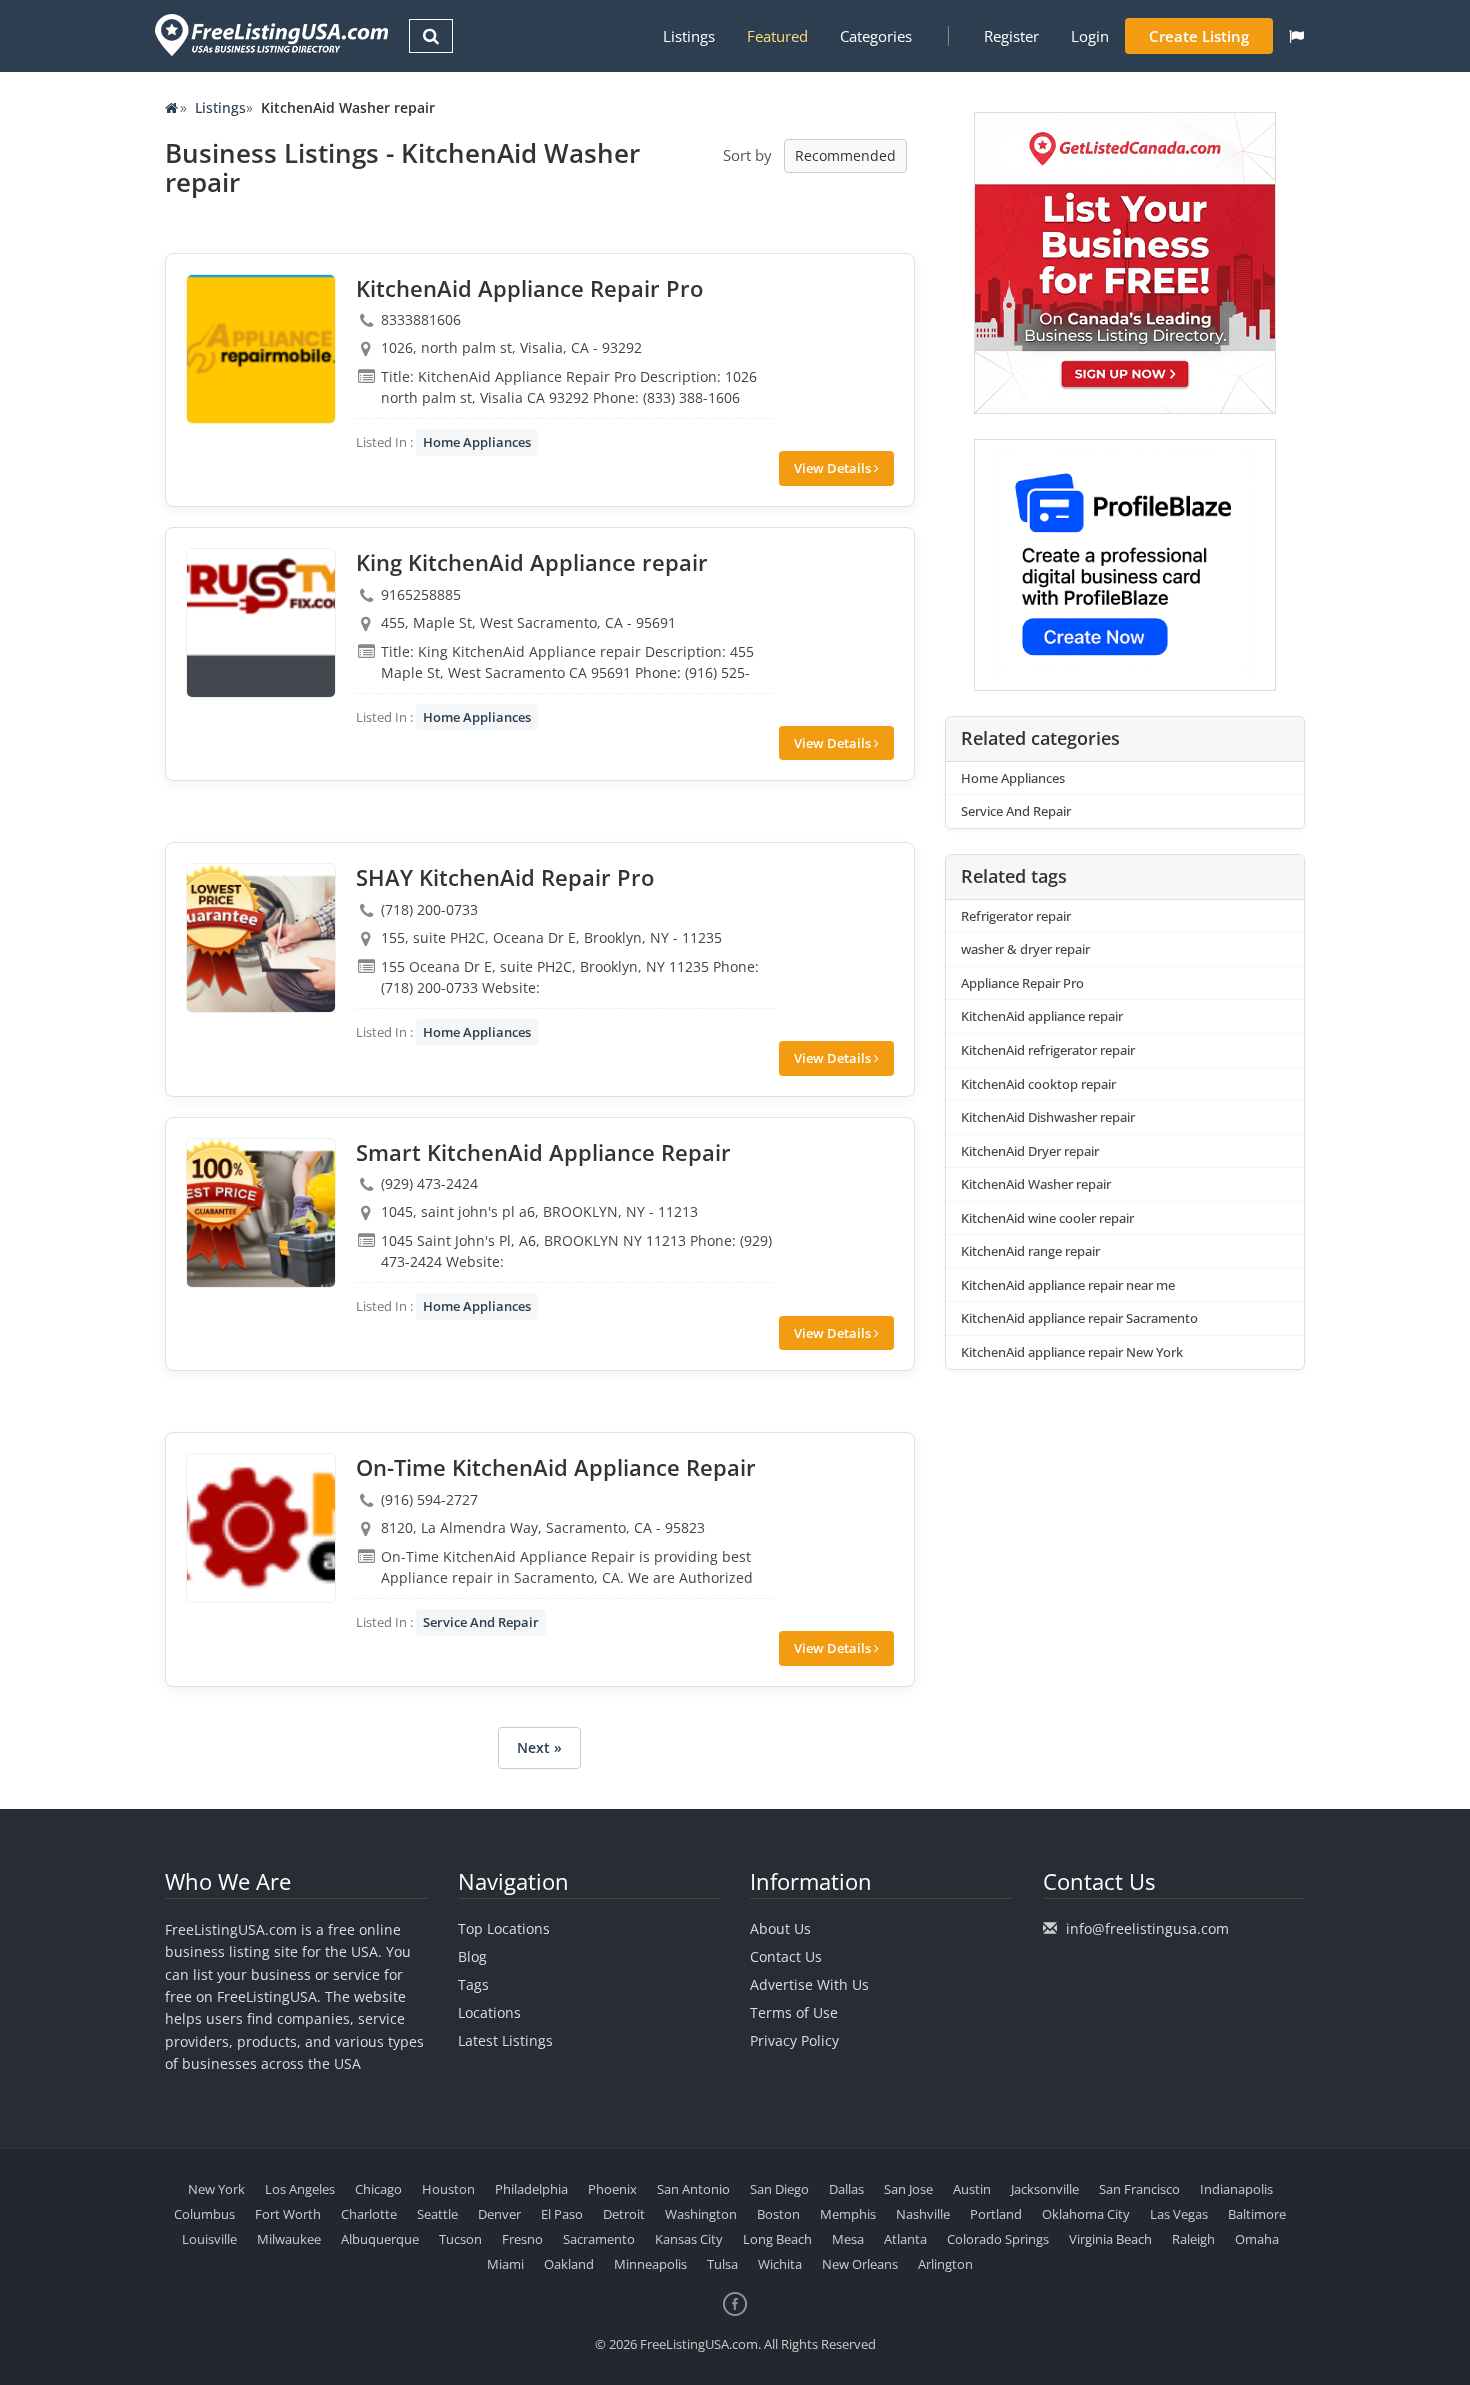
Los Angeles (300, 2189)
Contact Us (786, 1956)
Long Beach (777, 2239)
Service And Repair (481, 1622)
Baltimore (1257, 2214)
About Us (780, 1928)
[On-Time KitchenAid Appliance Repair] (261, 1528)
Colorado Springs (998, 2239)
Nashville (923, 2214)
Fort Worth (288, 2214)
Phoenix (612, 2189)
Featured (777, 36)
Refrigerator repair (1016, 916)
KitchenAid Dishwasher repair (1048, 1117)
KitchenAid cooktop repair (1038, 1084)
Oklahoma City (1086, 2214)
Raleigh (1193, 2239)
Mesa (848, 2239)
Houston (448, 2189)
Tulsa (722, 2264)
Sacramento (599, 2239)
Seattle (437, 2214)
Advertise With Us (809, 1984)
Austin (972, 2189)
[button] (1296, 36)
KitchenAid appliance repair (1042, 1016)
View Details (834, 468)
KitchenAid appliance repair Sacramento (1079, 1318)
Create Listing (1199, 36)
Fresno (522, 2239)
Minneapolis (650, 2264)
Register (1011, 36)
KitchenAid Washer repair (1036, 1184)
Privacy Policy (794, 2040)
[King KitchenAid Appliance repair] (261, 623)
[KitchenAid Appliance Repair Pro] (261, 349)
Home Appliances (477, 442)
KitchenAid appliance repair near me (1068, 1285)
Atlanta (905, 2239)
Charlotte (369, 2214)
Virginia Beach (1110, 2239)
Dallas (846, 2189)
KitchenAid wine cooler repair (1047, 1218)
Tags (473, 1984)
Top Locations (504, 1928)
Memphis (848, 2214)
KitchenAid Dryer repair (1030, 1151)
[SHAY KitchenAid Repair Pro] (261, 938)
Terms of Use (794, 2012)
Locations (489, 2012)
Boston (778, 2214)
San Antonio (693, 2189)
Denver (499, 2214)
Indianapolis (1236, 2189)
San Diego (779, 2189)
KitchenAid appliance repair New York (1072, 1352)
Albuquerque (380, 2239)
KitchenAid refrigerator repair (1048, 1050)
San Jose (908, 2189)
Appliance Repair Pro (1022, 983)
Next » (539, 1747)
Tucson (460, 2239)
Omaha (1257, 2239)
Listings (689, 36)
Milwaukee (289, 2239)
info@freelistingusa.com (1147, 1928)
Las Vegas (1179, 2214)
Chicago (378, 2189)
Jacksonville (1045, 2189)
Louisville (209, 2239)
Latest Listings (505, 2040)
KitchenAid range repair (1030, 1251)
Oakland (569, 2264)
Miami (505, 2264)
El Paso (562, 2214)
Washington (701, 2214)
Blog (472, 1956)
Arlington (945, 2264)
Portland (996, 2214)
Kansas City (689, 2239)
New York (216, 2189)
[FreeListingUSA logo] (269, 34)
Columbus (204, 2214)
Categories (876, 36)
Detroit (624, 2214)
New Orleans (860, 2264)
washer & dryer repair (1025, 949)
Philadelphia (531, 2189)
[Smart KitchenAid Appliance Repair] (261, 1213)
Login (1090, 36)
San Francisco (1139, 2189)
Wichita (780, 2264)
